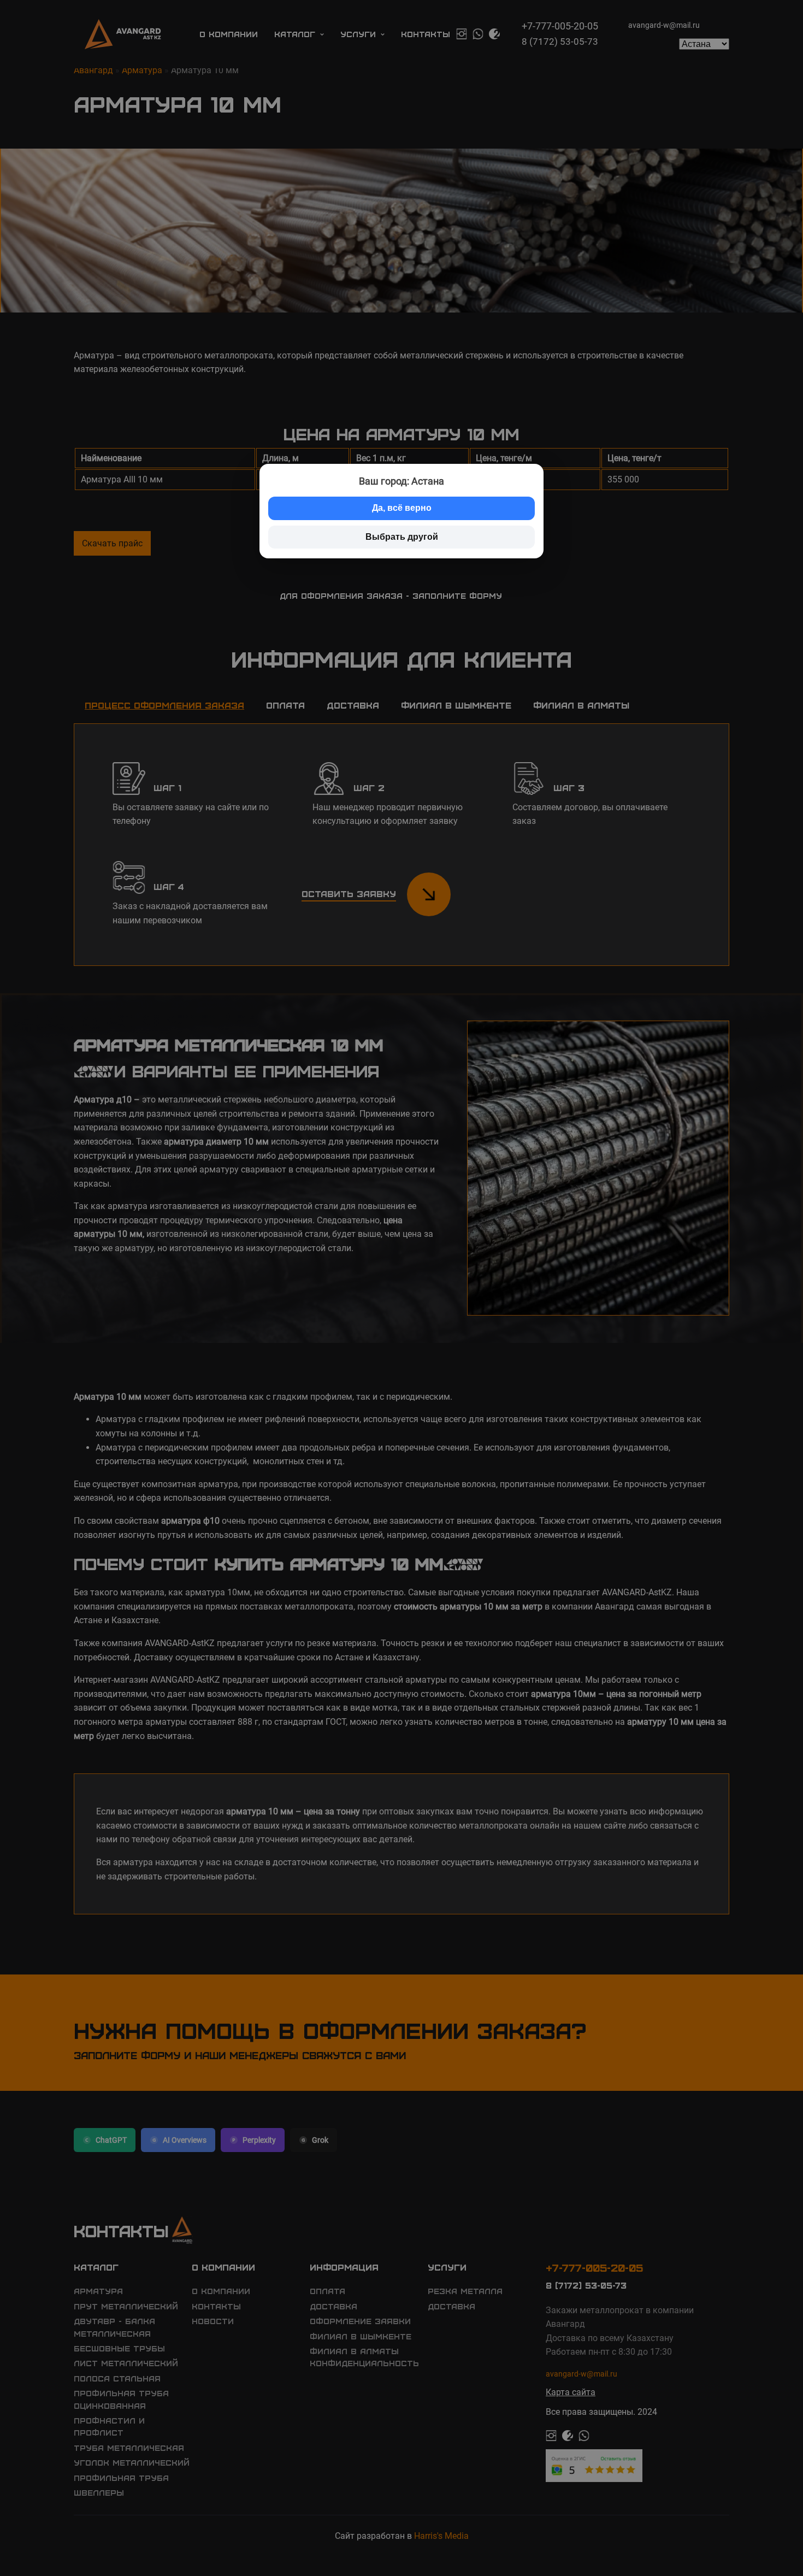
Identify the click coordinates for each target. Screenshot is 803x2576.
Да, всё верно (402, 508)
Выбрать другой (402, 537)
